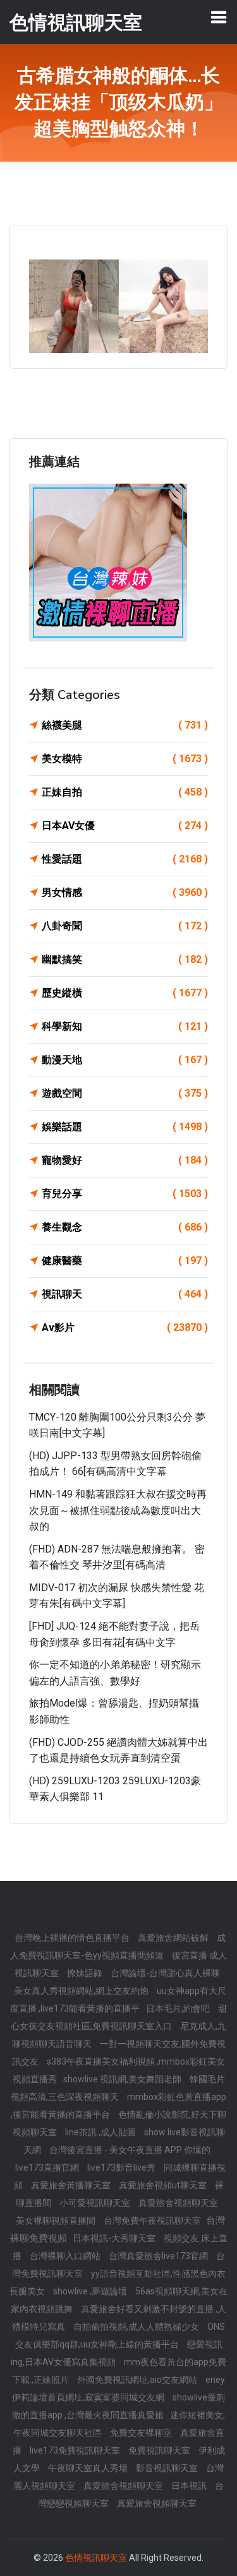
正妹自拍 (125, 792)
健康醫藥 (125, 1261)
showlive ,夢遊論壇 (91, 2291)
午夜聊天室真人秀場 (89, 2468)
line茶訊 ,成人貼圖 (101, 2132)
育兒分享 (125, 1194)
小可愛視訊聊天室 (96, 2203)
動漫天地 (125, 1060)
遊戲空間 (125, 1093)
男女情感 (125, 892)
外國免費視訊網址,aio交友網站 (138, 2380)
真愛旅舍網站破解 (174, 1938)
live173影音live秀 (122, 2168)
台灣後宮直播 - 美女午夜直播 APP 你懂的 (130, 2150)
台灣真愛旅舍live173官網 (159, 2256)
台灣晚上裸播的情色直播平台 (73, 1938)
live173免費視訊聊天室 (76, 2450)
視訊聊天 (125, 1294)
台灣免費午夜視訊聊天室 (153, 2221)
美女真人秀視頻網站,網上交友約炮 (82, 1991)
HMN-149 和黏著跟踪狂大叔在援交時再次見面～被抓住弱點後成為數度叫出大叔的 (118, 1510)
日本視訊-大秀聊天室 (115, 2238)
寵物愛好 (125, 1160)
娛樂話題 (125, 1127)
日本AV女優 (125, 826)
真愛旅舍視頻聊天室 (178, 2203)
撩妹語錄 (86, 1973)
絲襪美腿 (125, 725)
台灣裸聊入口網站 (66, 2256)
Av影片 (125, 1327)
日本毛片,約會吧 (179, 2008)
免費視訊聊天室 (160, 2450)
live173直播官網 (48, 2168)
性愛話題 (125, 859)
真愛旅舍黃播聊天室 (72, 2185)
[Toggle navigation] (219, 17)
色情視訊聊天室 (96, 2558)
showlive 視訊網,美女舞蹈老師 (123, 2079)
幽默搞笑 (125, 959)
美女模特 (125, 759)
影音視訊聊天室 (168, 2468)
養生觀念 (125, 1227)
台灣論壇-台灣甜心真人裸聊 (165, 1973)
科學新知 (125, 1026)
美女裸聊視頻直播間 (57, 2221)
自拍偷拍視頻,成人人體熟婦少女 (137, 2327)
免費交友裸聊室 (142, 2433)
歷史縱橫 (125, 993)
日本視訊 (190, 2486)
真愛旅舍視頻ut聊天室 (164, 2185)
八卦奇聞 (125, 926)
